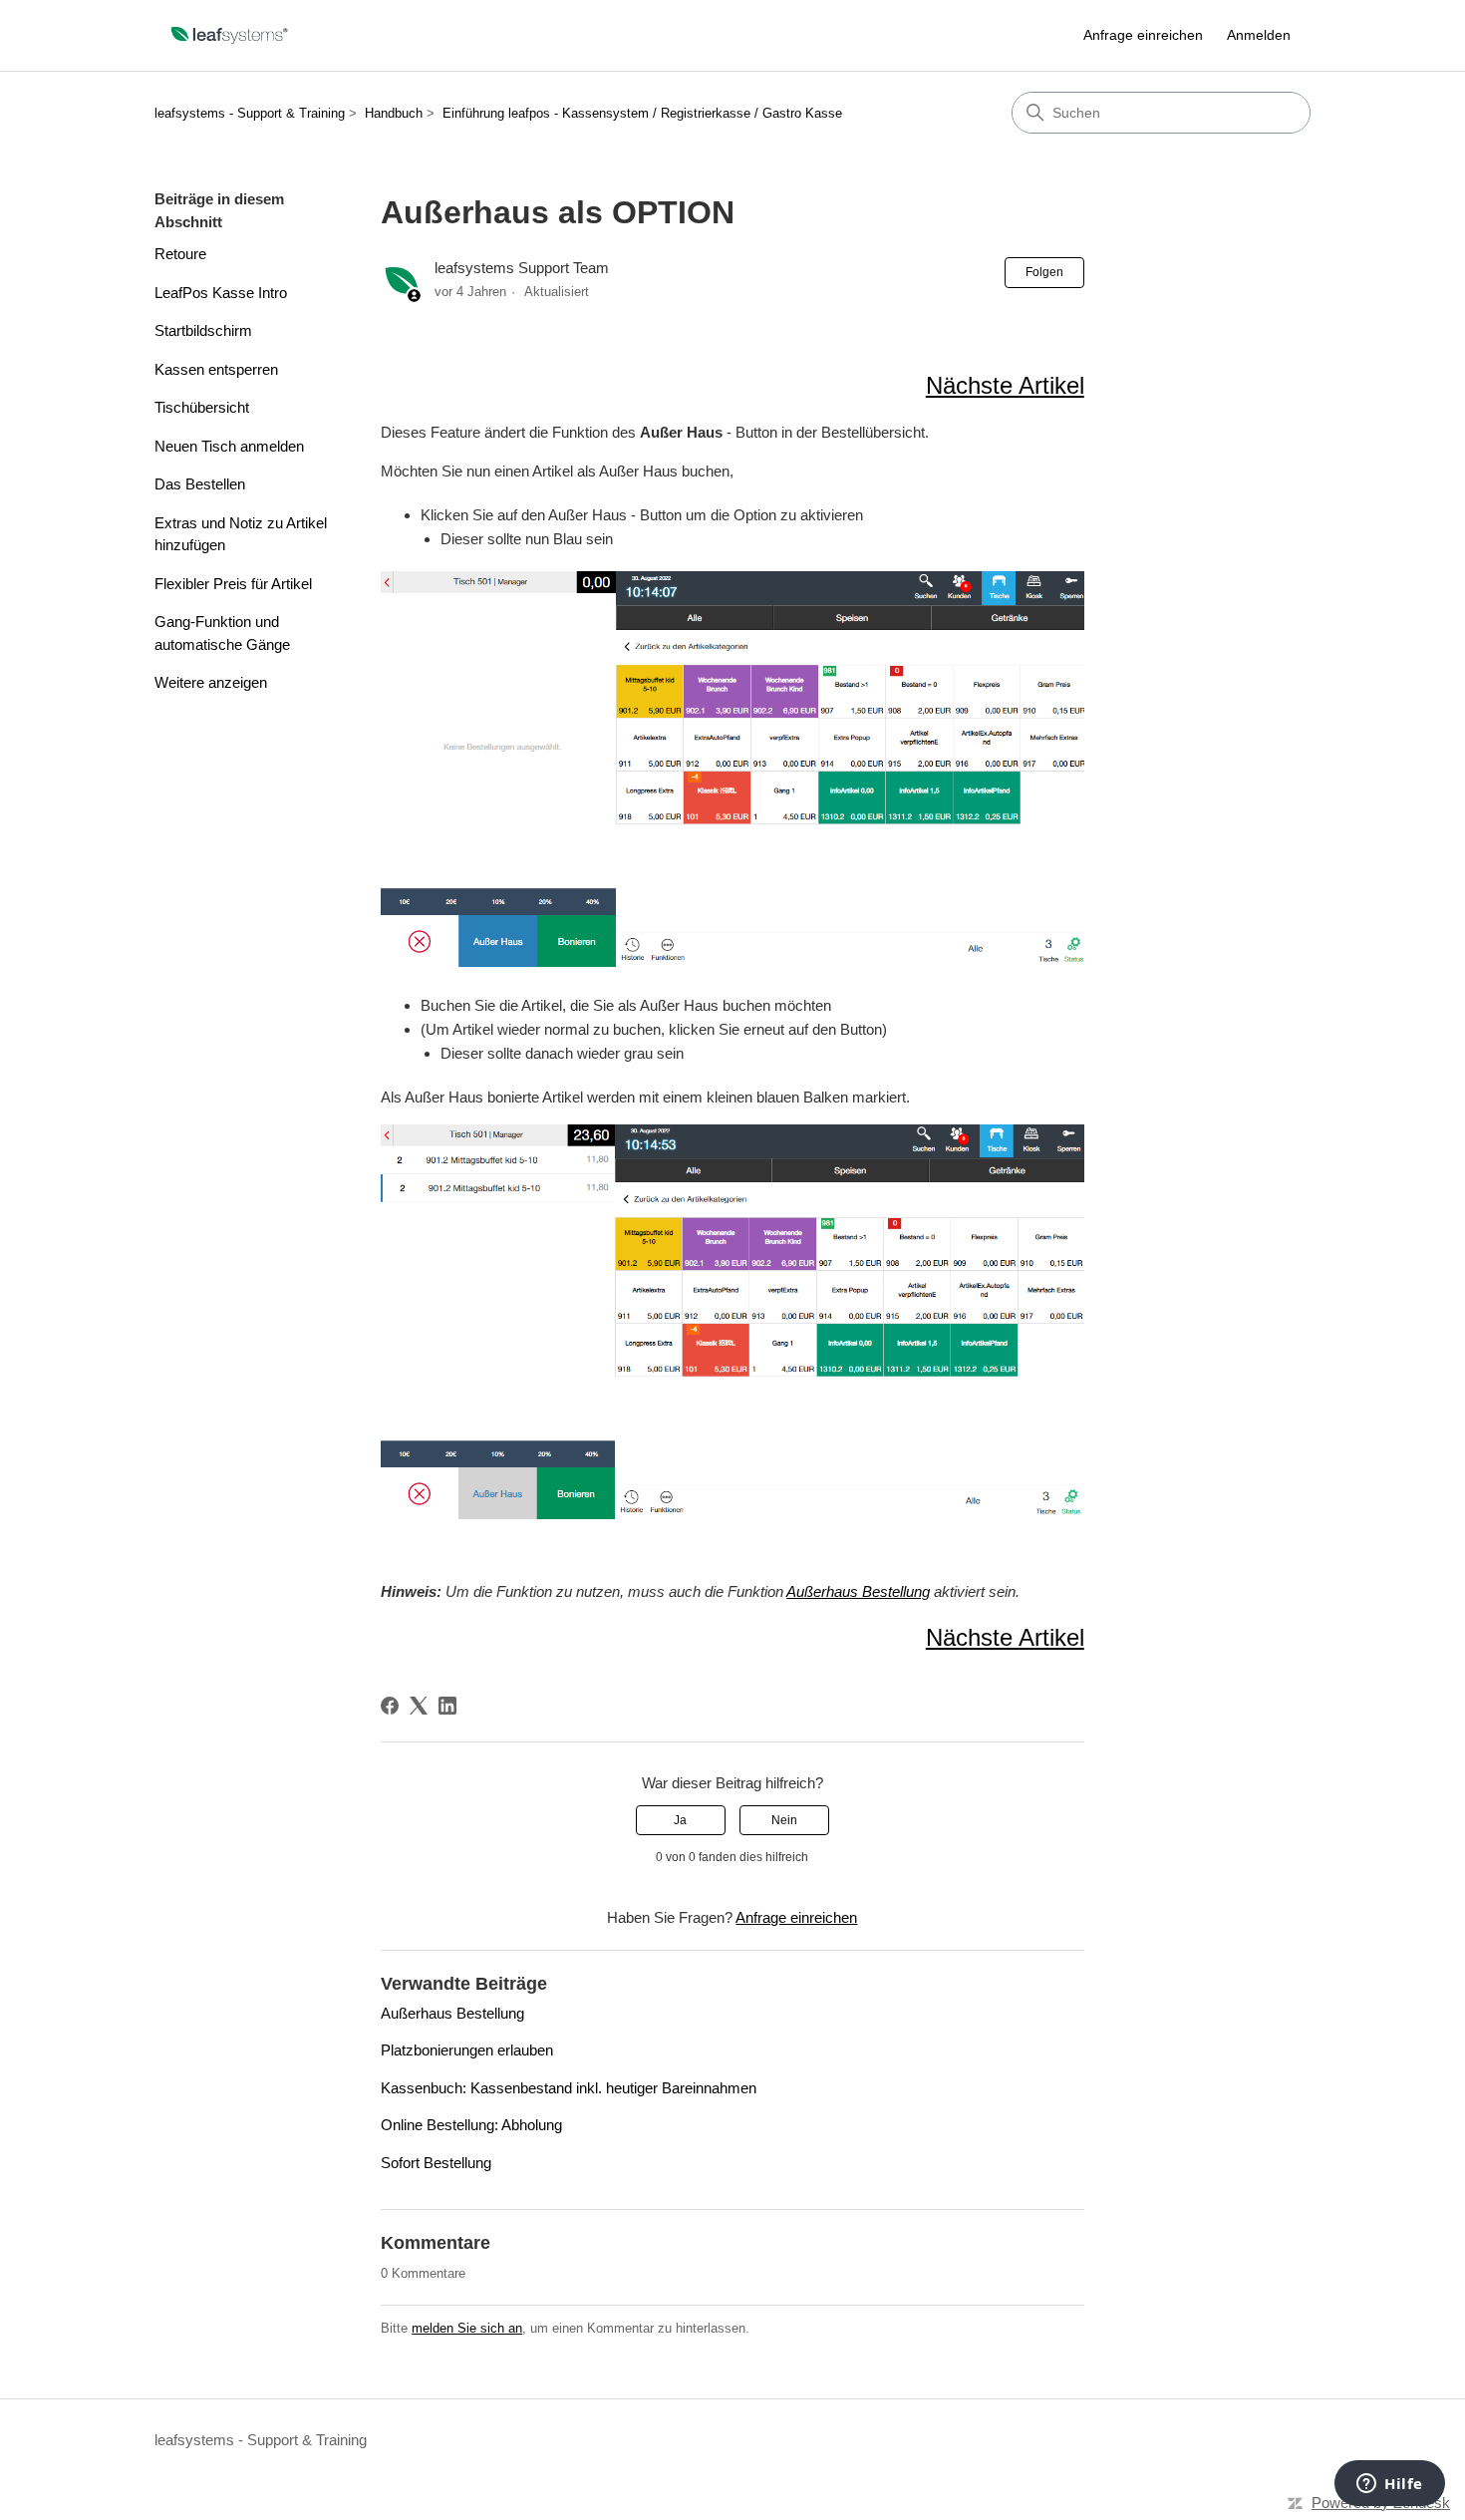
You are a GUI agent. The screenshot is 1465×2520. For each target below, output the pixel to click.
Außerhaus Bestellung (858, 1591)
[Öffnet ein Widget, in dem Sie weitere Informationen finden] (1390, 2485)
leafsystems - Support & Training (250, 113)
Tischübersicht (202, 407)
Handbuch (394, 113)
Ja (680, 1820)
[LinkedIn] (447, 1706)
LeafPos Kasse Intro (221, 293)
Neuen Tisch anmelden (229, 446)
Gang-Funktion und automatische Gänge (222, 633)
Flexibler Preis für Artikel (233, 584)
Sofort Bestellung (436, 2163)
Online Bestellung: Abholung (471, 2125)
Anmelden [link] (1259, 35)
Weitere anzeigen (211, 682)
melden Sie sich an (467, 2328)
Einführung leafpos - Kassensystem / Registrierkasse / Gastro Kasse (642, 113)
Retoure (180, 254)
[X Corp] (419, 1706)
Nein (784, 1820)
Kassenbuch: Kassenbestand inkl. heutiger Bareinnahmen (569, 2088)
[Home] (230, 35)
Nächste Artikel (1005, 385)
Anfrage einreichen (1143, 35)
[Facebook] (390, 1706)
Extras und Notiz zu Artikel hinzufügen (241, 534)
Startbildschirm (203, 330)
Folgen (1044, 272)
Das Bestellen (200, 484)
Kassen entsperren (216, 369)
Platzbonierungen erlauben (467, 2050)
